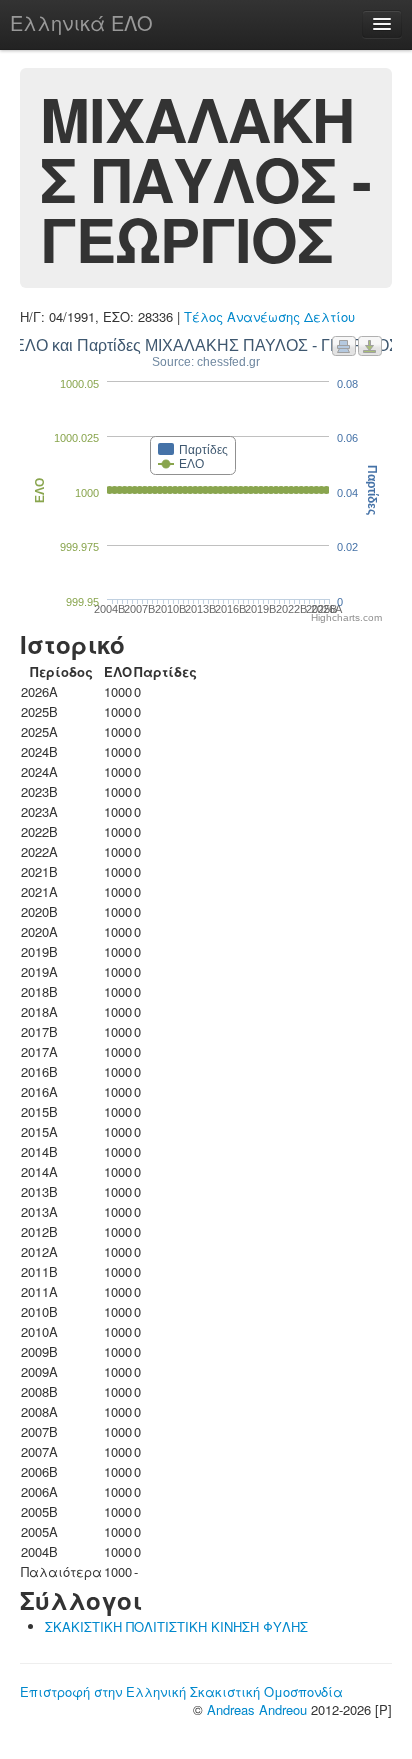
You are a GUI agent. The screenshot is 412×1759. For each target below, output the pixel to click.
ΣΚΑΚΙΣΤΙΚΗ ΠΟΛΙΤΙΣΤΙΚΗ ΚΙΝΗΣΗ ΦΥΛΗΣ (176, 1626)
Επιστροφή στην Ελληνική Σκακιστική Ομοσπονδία (181, 1691)
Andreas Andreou (257, 1709)
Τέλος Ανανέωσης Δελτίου (269, 316)
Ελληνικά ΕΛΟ (81, 22)
